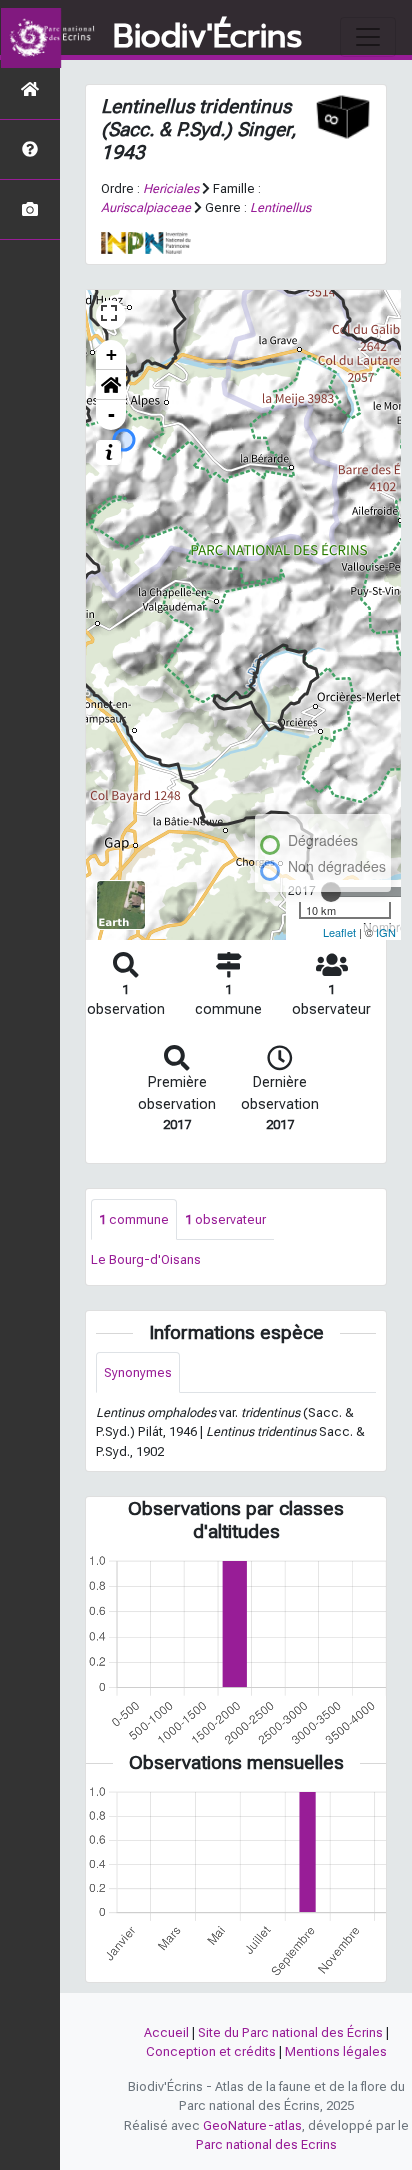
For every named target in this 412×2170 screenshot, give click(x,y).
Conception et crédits (211, 2051)
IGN (386, 932)
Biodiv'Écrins (207, 37)
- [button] (111, 414)
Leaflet (339, 932)
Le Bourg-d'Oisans (146, 1259)
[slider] (331, 892)
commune (134, 1219)
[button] (111, 385)
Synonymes (138, 1372)
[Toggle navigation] (368, 37)
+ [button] (111, 354)
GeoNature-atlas (252, 2125)
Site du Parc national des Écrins (290, 2032)
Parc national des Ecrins (266, 2144)
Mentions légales (336, 2051)
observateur (225, 1219)
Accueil (166, 2032)
